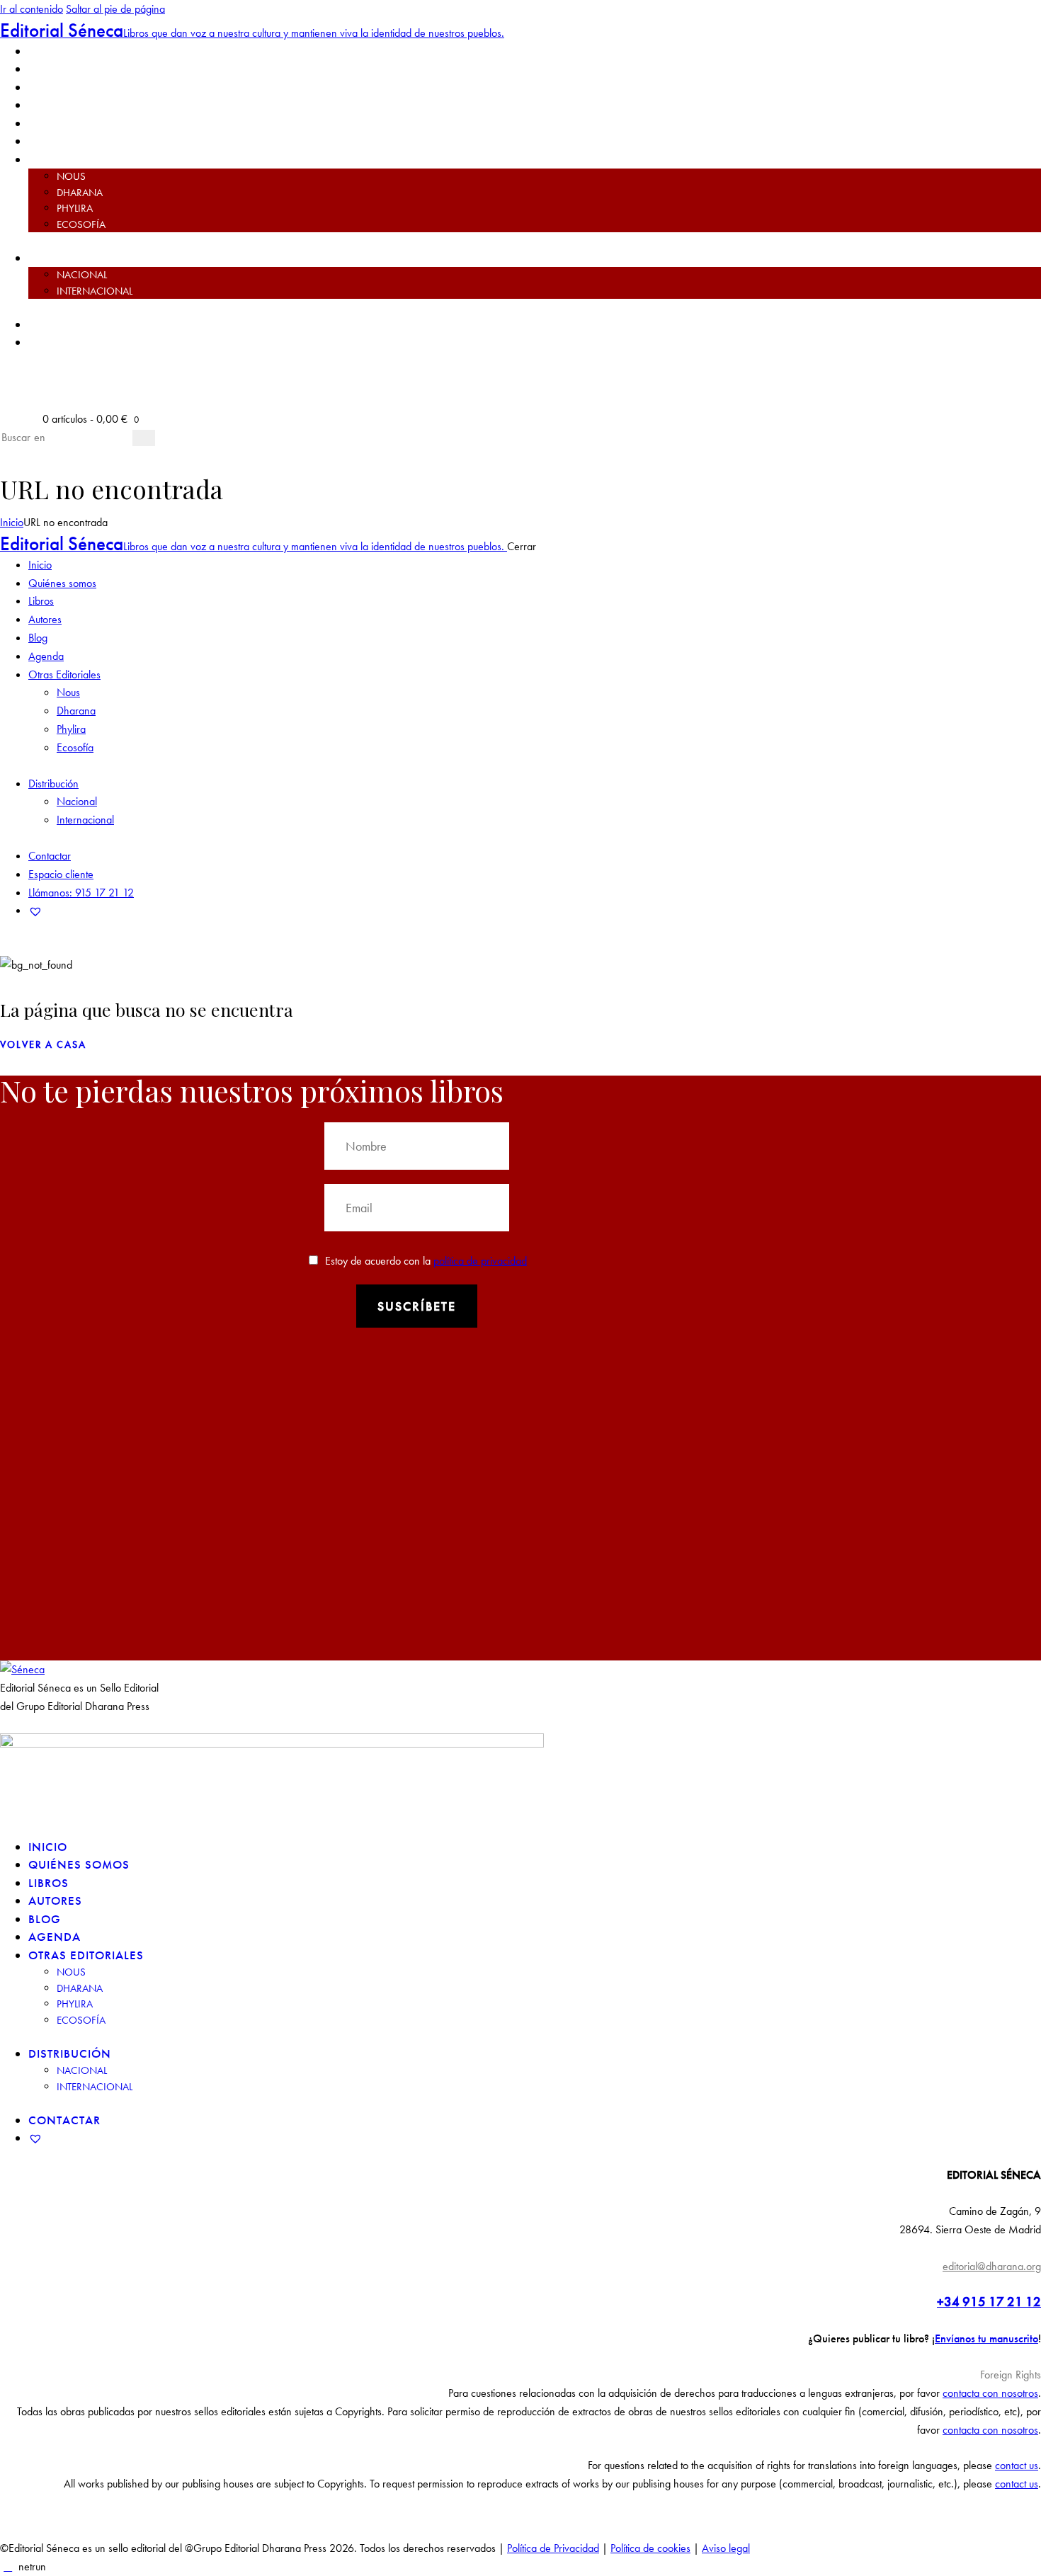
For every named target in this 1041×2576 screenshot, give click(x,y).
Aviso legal (726, 2548)
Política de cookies (650, 2548)
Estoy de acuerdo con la (426, 1261)
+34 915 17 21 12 (989, 2302)
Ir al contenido (32, 9)
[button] (520, 2375)
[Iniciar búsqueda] (144, 438)
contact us (1017, 2465)
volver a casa (43, 1044)
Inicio (12, 522)
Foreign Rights (1011, 2375)
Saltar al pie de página (115, 9)
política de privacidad (480, 1261)
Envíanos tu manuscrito (986, 2338)
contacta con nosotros (990, 2393)
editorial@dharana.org (992, 2266)
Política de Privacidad (553, 2548)
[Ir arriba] (8, 2566)
